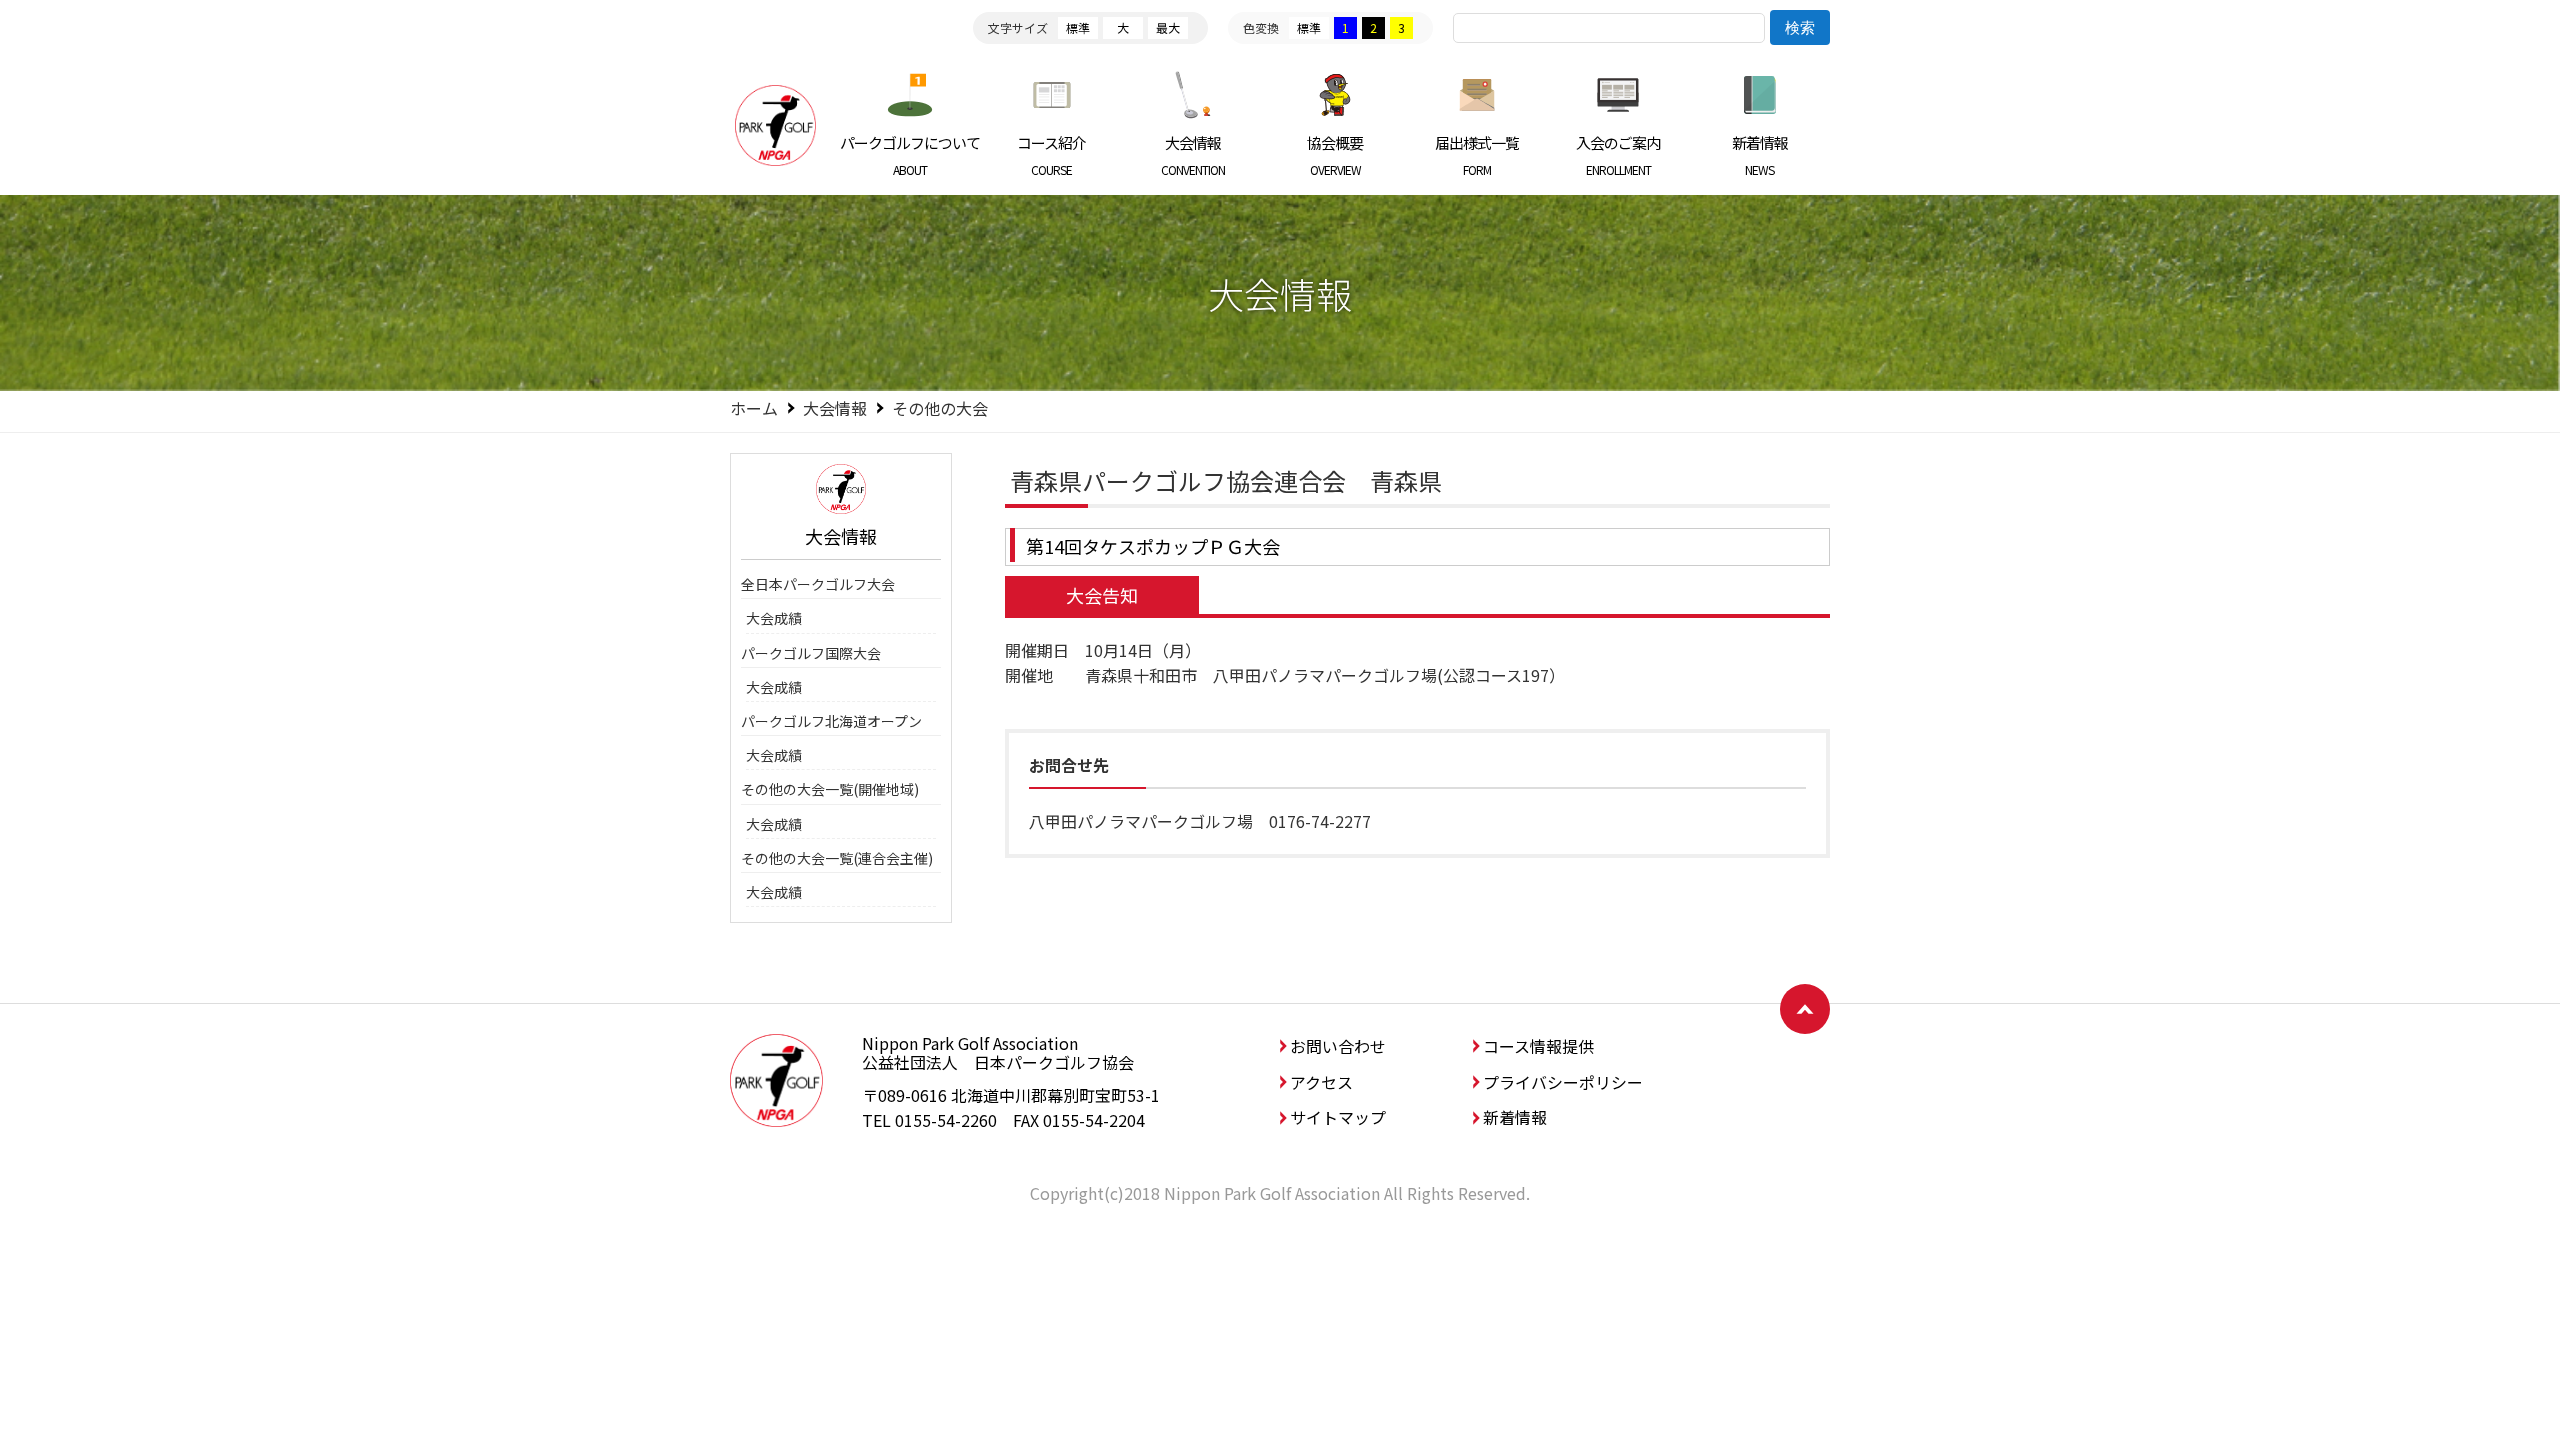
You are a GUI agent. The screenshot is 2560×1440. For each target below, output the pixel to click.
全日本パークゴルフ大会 (818, 584)
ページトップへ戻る (1805, 1009)
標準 (1078, 27)
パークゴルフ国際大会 (811, 653)
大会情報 (1193, 155)
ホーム (754, 408)
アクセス (1321, 1082)
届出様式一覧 (1477, 155)
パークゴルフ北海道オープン (831, 721)
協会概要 (1335, 155)
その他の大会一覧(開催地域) (830, 789)
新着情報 (1760, 155)
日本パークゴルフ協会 (775, 125)
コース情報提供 (1538, 1046)
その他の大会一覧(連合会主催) (837, 858)
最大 (1168, 27)
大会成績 (774, 618)
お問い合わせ (1338, 1046)
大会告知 (1102, 595)
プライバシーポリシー (1563, 1082)
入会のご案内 (1618, 155)
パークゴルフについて (910, 155)
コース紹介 (1051, 155)
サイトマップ (1338, 1117)
